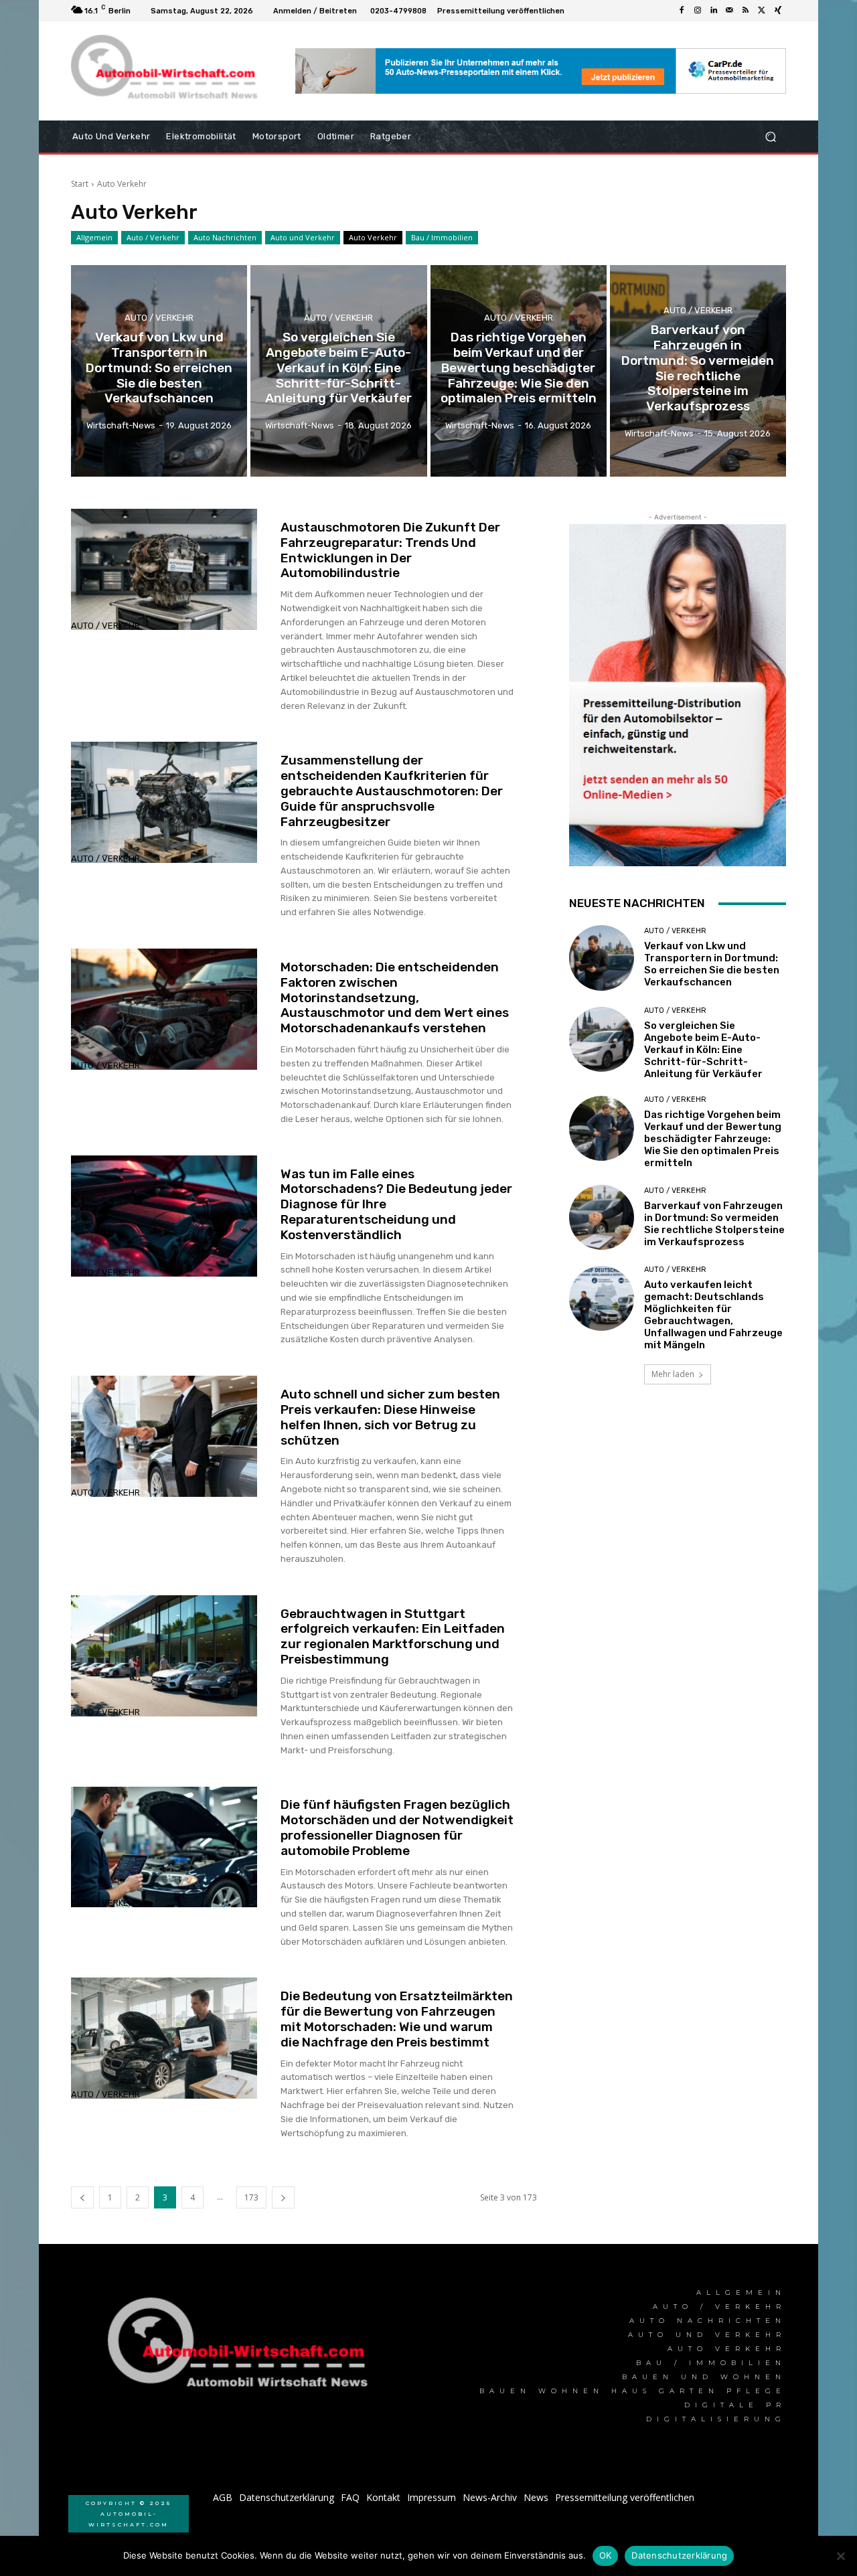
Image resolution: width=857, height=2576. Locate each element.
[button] (770, 137)
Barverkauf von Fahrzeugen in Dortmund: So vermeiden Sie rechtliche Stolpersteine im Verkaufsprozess (714, 1224)
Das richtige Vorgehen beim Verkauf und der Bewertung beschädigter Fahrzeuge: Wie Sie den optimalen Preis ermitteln (713, 1139)
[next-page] (283, 2197)
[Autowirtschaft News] (167, 71)
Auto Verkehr (373, 237)
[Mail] (730, 11)
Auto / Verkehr (153, 237)
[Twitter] (762, 11)
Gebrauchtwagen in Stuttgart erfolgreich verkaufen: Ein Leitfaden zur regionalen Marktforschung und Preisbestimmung (393, 1636)
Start (80, 184)
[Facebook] (682, 11)
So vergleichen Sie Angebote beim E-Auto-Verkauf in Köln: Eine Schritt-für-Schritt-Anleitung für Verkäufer (703, 1050)
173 (251, 2197)
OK (606, 2555)
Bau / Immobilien (442, 237)
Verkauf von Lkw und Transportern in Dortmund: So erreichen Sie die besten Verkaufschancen (712, 964)
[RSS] (746, 11)
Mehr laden (673, 1374)
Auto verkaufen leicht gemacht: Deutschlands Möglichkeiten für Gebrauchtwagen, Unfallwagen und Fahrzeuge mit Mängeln (713, 1315)
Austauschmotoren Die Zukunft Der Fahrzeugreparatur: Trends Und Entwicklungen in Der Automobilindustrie (390, 550)
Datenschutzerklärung (679, 2555)
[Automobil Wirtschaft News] (242, 2348)
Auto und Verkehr (303, 237)
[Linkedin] (714, 11)
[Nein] (840, 2556)
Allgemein (94, 237)
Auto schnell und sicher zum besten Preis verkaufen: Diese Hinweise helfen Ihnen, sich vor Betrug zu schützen (390, 1417)
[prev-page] (82, 2197)
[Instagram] (698, 11)
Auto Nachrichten (225, 237)
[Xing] (778, 11)
